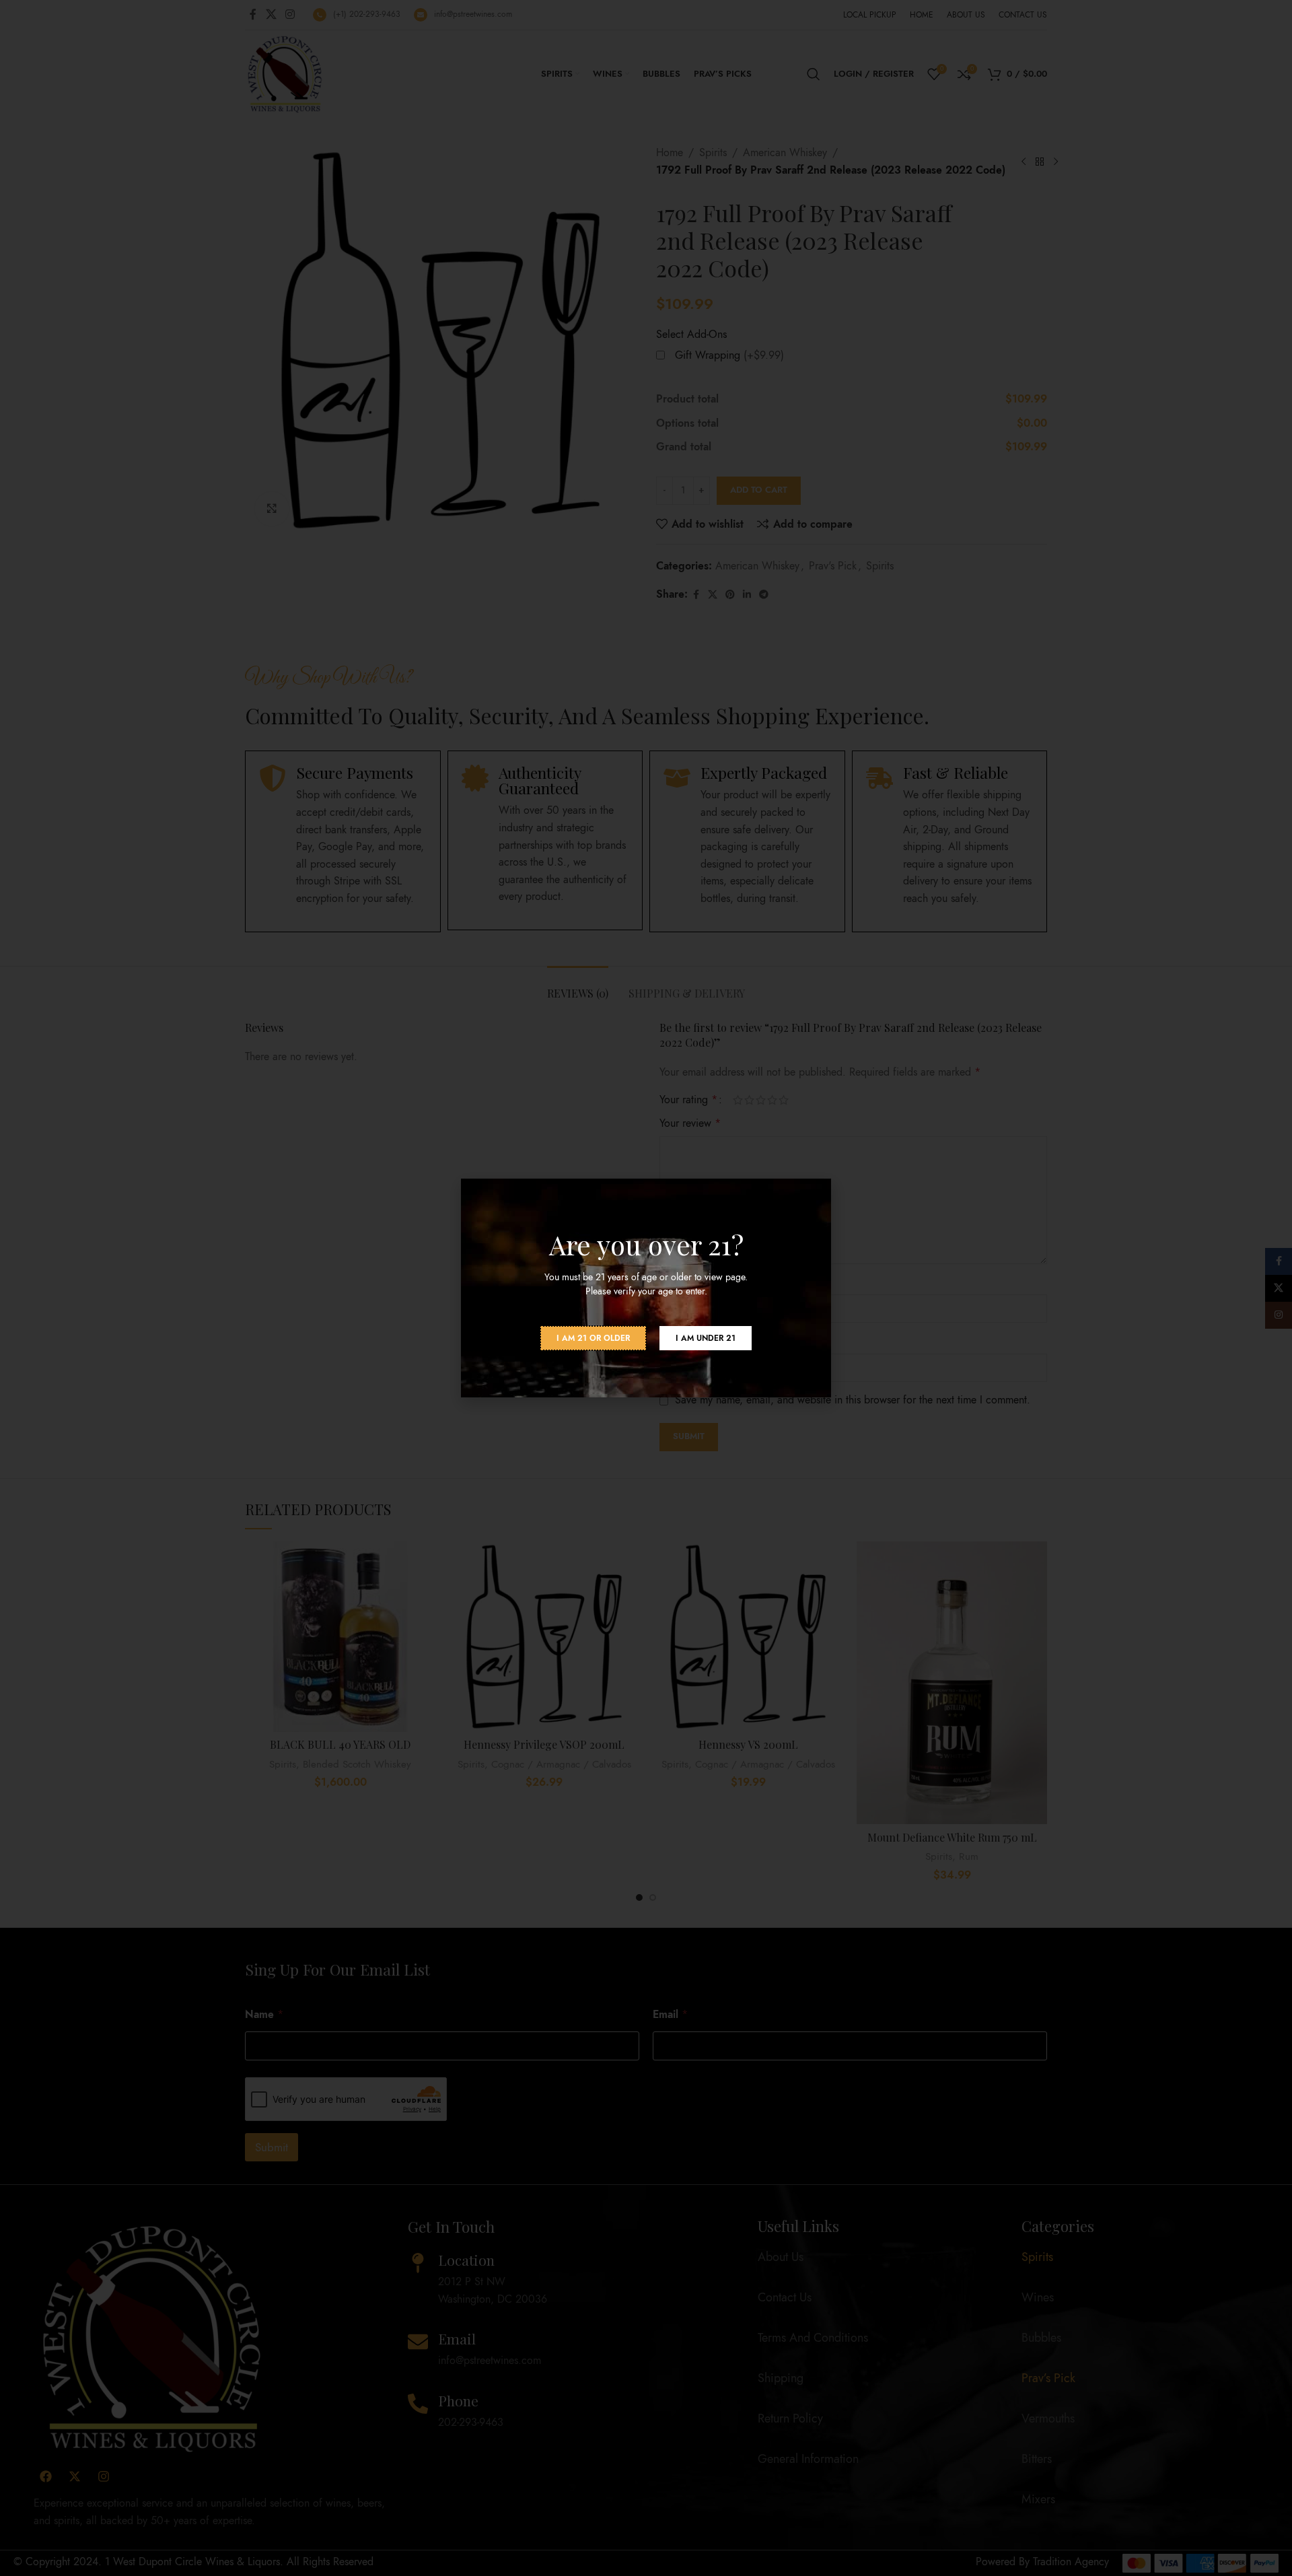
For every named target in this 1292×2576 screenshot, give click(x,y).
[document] (646, 1288)
